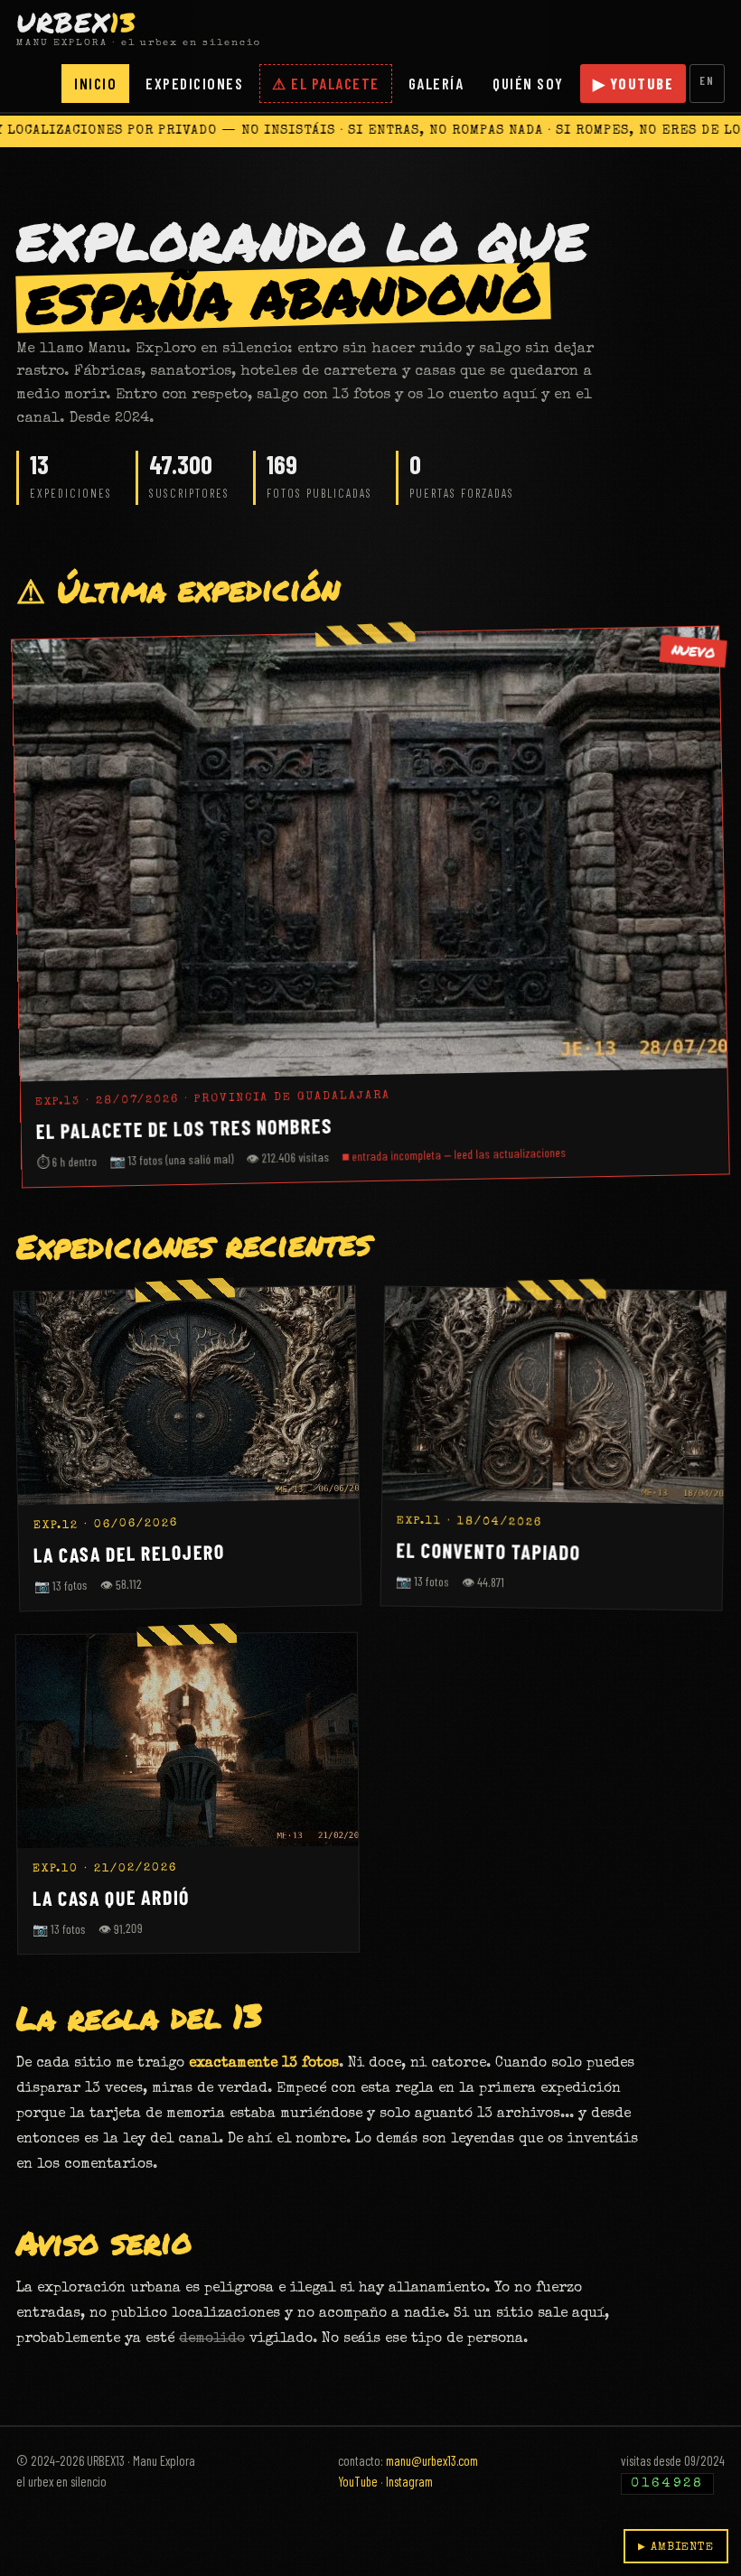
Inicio (95, 83)
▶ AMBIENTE (676, 2548)
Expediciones (194, 83)
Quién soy (528, 83)
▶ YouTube (633, 83)
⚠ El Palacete (326, 83)
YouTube (358, 2481)
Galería (436, 83)
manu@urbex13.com (432, 2460)
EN (707, 80)
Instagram (409, 2481)
